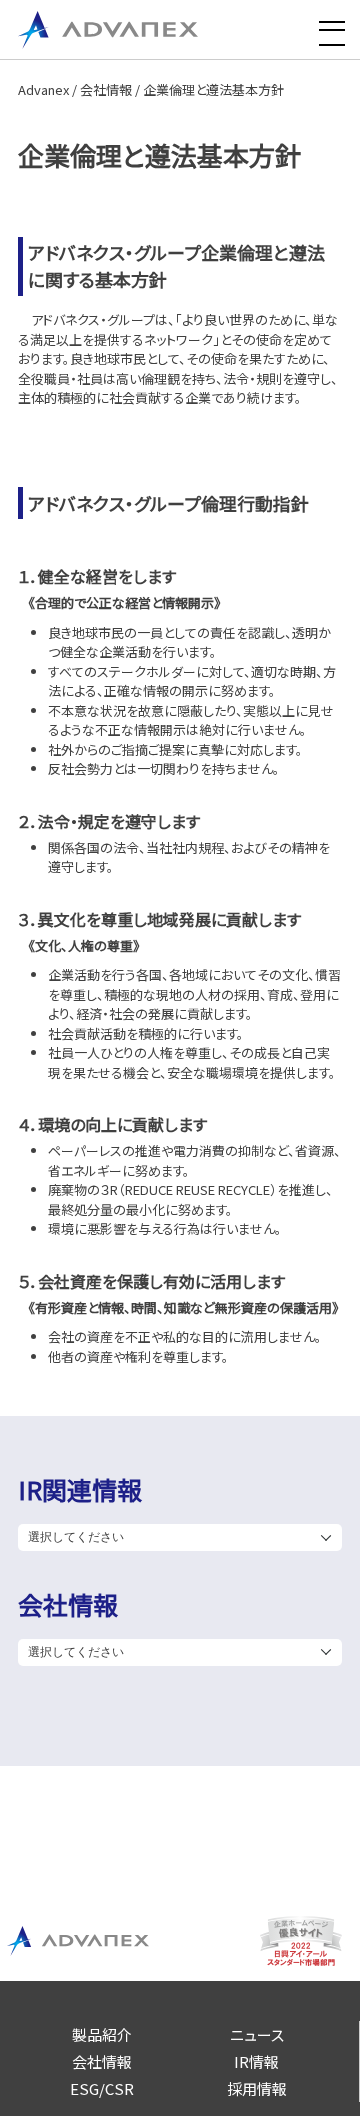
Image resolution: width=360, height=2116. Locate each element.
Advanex (43, 89)
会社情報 (106, 89)
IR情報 (256, 2061)
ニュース (257, 2034)
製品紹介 (102, 2034)
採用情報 (257, 2088)
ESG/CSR (102, 2088)
